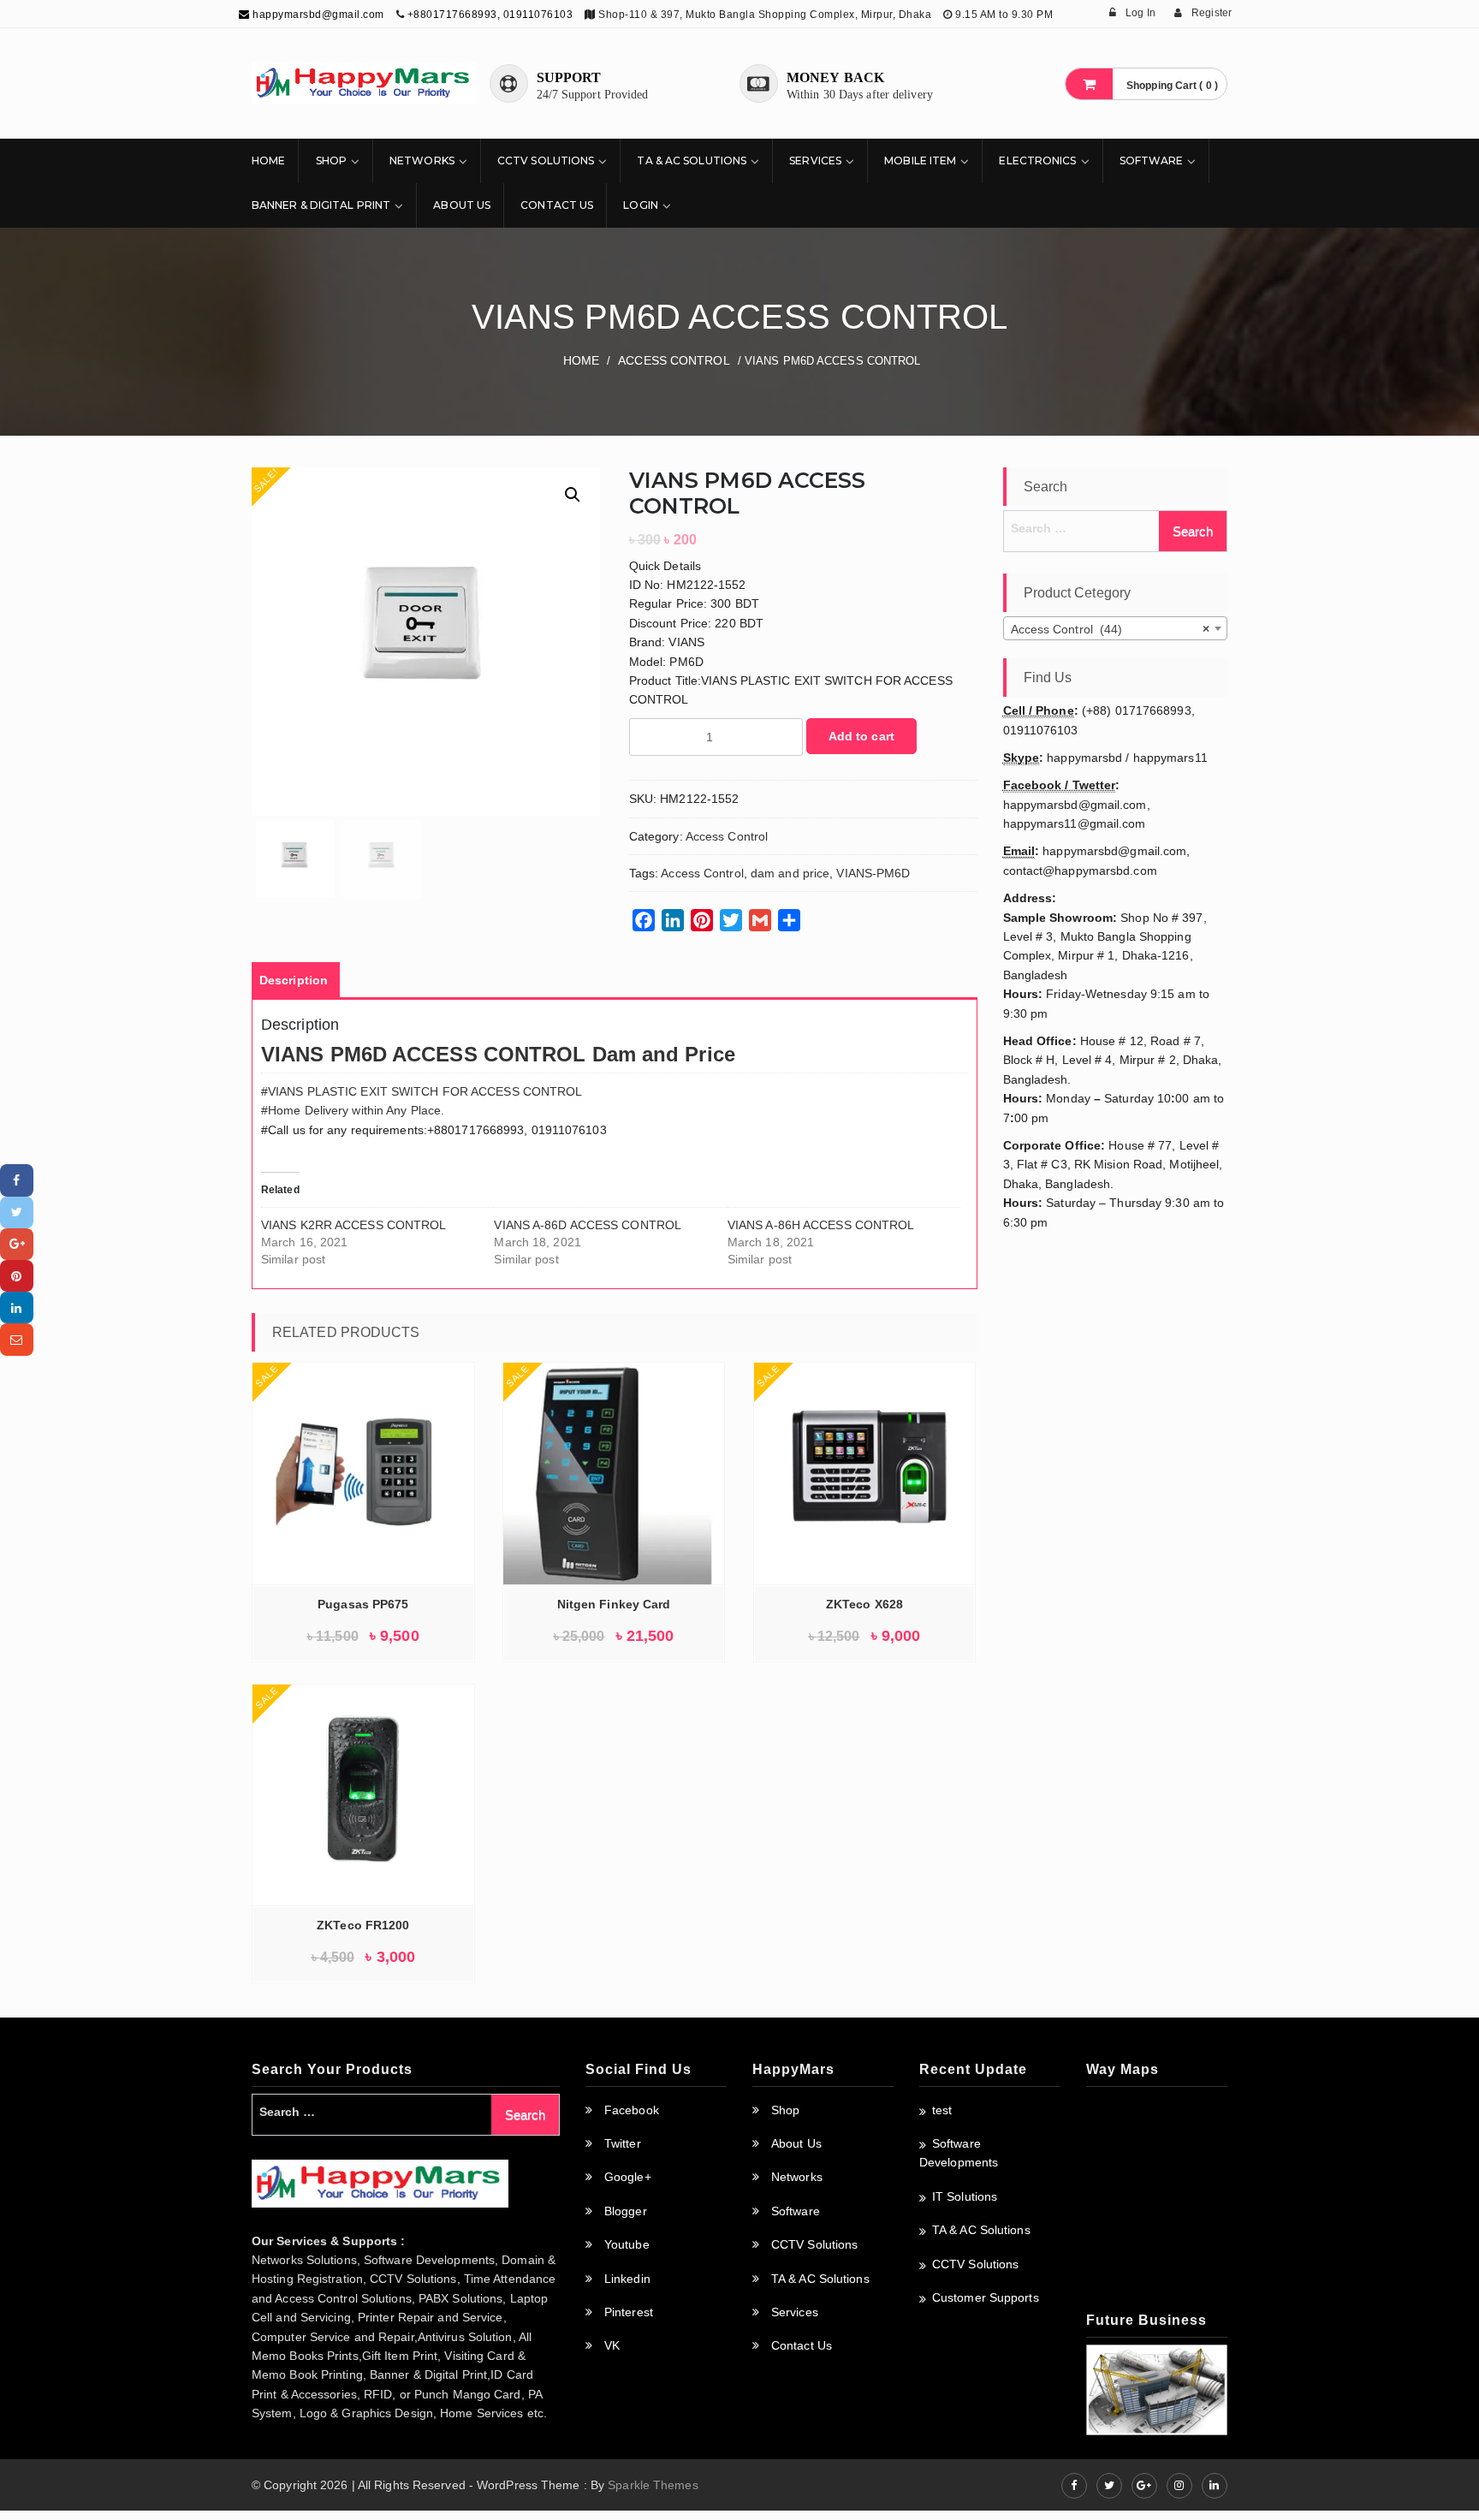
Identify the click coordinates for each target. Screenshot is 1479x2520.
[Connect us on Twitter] (1109, 2486)
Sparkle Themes (653, 2485)
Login (641, 205)
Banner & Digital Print (321, 205)
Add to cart (861, 736)
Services (815, 160)
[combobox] (1116, 628)
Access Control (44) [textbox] (1111, 629)
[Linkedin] (17, 1308)
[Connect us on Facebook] (1074, 2486)
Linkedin (627, 2279)
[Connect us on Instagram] (1179, 2486)
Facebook (632, 2110)
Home (268, 160)
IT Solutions (965, 2196)
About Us (462, 205)
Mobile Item (920, 160)
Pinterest (629, 2312)
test (942, 2110)
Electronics (1037, 160)
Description (294, 980)
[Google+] (17, 1244)
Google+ (628, 2177)
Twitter (623, 2143)
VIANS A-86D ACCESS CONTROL (588, 1225)
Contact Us (557, 205)
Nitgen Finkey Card (614, 1604)
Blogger (626, 2211)
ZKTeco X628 (864, 1604)
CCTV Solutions (546, 160)
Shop (331, 160)
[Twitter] (17, 1212)
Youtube (627, 2244)
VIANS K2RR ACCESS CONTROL (354, 1225)
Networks (422, 160)
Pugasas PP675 (363, 1604)
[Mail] (17, 1339)
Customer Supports (986, 2297)
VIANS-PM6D (873, 873)
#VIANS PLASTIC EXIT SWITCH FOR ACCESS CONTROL (422, 1091)
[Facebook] (17, 1180)
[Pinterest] (17, 1276)
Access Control (674, 360)
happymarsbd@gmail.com (317, 15)
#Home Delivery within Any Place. (353, 1110)
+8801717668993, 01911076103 (490, 15)
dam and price (790, 873)
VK (612, 2345)
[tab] (294, 980)
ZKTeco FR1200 (363, 1925)
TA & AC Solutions (692, 160)
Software (1152, 160)
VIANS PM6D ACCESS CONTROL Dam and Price (498, 1054)
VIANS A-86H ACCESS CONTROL (821, 1225)
